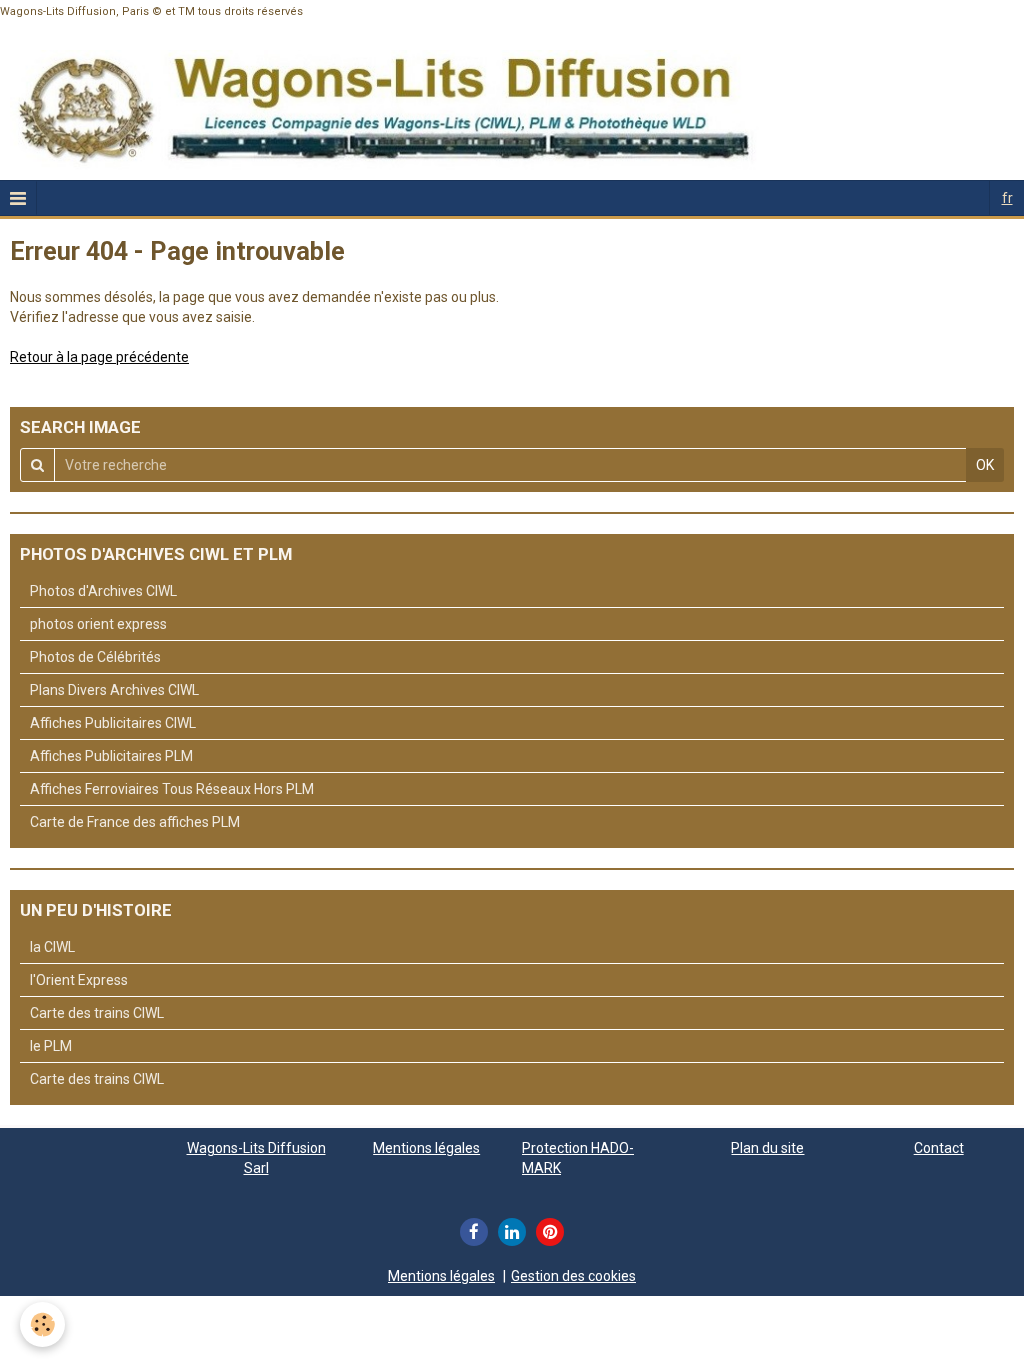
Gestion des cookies (573, 1276)
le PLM (51, 1046)
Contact (939, 1148)
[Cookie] (42, 1324)
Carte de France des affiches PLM (135, 822)
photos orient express (98, 624)
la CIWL (52, 947)
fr (1007, 198)
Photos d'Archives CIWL (103, 591)
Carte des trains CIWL (97, 1013)
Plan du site (767, 1148)
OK (985, 465)
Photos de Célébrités (95, 657)
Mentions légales (426, 1148)
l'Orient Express (79, 980)
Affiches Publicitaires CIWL (113, 723)
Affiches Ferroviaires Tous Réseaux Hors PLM (172, 789)
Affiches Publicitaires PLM (111, 756)
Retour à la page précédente (99, 357)
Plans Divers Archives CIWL (114, 690)
